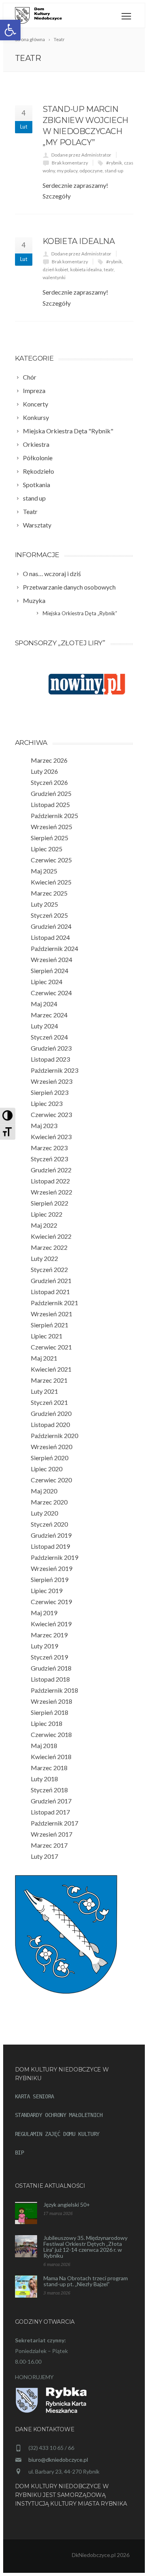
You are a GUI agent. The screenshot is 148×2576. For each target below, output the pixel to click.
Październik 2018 (54, 1690)
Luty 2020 (44, 1513)
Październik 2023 (54, 1070)
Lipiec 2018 (47, 1723)
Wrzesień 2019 (52, 1568)
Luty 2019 (44, 1646)
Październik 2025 (54, 816)
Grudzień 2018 (51, 1668)
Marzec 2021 (49, 1380)
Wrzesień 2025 (52, 827)
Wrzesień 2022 (52, 1192)
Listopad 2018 (50, 1679)
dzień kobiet (55, 269)
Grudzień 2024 (51, 926)
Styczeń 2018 (49, 1790)
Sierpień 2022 (50, 1203)
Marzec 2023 (49, 1148)
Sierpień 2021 (50, 1325)
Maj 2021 (44, 1358)
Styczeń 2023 (49, 1159)
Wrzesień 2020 (52, 1447)
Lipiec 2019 (47, 1590)
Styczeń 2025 (49, 915)
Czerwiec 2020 (51, 1480)
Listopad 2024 (50, 937)
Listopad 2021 (50, 1292)
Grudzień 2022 (51, 1170)
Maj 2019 (44, 1613)
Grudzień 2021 (51, 1280)
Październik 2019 (54, 1557)
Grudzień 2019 (51, 1535)
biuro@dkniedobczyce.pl (58, 2460)
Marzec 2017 (49, 1845)
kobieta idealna (86, 269)
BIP (20, 2153)
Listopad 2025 (50, 804)
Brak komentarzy (70, 163)
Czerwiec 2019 (51, 1602)
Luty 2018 (44, 1779)
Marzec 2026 (49, 760)
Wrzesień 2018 (52, 1701)
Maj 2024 (44, 1004)
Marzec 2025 (49, 893)
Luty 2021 (44, 1391)
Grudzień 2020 (51, 1413)
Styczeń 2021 (49, 1402)
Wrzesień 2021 (52, 1314)
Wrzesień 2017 (52, 1834)
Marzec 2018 (49, 1768)
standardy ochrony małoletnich (59, 2115)
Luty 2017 (44, 1856)
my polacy (67, 171)
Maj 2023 (44, 1125)
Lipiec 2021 (47, 1336)
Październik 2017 (54, 1823)
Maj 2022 (44, 1225)
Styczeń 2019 (49, 1657)
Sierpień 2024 (50, 970)
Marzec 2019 (49, 1635)
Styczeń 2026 (49, 782)
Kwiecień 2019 (51, 1624)
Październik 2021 (54, 1303)
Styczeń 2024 (49, 1037)
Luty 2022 (44, 1258)
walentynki (54, 277)
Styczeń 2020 (49, 1524)
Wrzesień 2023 (52, 1081)
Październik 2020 (54, 1435)
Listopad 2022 (50, 1181)
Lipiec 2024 (47, 982)
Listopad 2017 (50, 1812)
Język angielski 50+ (67, 2205)
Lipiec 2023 (47, 1103)
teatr (109, 269)
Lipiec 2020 (47, 1469)
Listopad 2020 (50, 1424)
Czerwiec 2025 (51, 860)
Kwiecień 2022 (51, 1236)
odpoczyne (91, 171)
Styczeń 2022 (49, 1269)
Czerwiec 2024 (51, 993)
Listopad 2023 (50, 1059)
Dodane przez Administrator (81, 155)
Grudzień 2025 (51, 793)
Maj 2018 (44, 1745)
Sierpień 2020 (50, 1458)
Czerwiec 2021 (51, 1347)
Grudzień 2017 (51, 1801)
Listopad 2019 (50, 1546)
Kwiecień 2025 (51, 882)
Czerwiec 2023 (51, 1114)
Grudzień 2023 (51, 1048)
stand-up (114, 171)
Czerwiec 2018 (51, 1734)
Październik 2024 (54, 948)
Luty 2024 (44, 1026)
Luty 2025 (44, 904)
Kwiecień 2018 (51, 1757)
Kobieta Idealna (79, 241)
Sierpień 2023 (50, 1092)
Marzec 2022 (49, 1247)
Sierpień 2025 (50, 838)
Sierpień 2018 (50, 1712)
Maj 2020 (44, 1491)
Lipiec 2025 (47, 849)
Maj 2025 (44, 871)
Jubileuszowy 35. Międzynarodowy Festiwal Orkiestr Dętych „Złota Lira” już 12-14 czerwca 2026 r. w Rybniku (85, 2247)
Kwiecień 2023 (51, 1137)
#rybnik (114, 163)
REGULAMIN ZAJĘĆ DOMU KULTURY (57, 2134)
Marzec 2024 (49, 1015)
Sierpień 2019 (50, 1579)
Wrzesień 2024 (52, 959)
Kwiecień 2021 (51, 1369)
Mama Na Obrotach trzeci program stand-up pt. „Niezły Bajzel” (86, 2281)
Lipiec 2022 (47, 1214)
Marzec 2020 (49, 1502)
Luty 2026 (44, 771)
